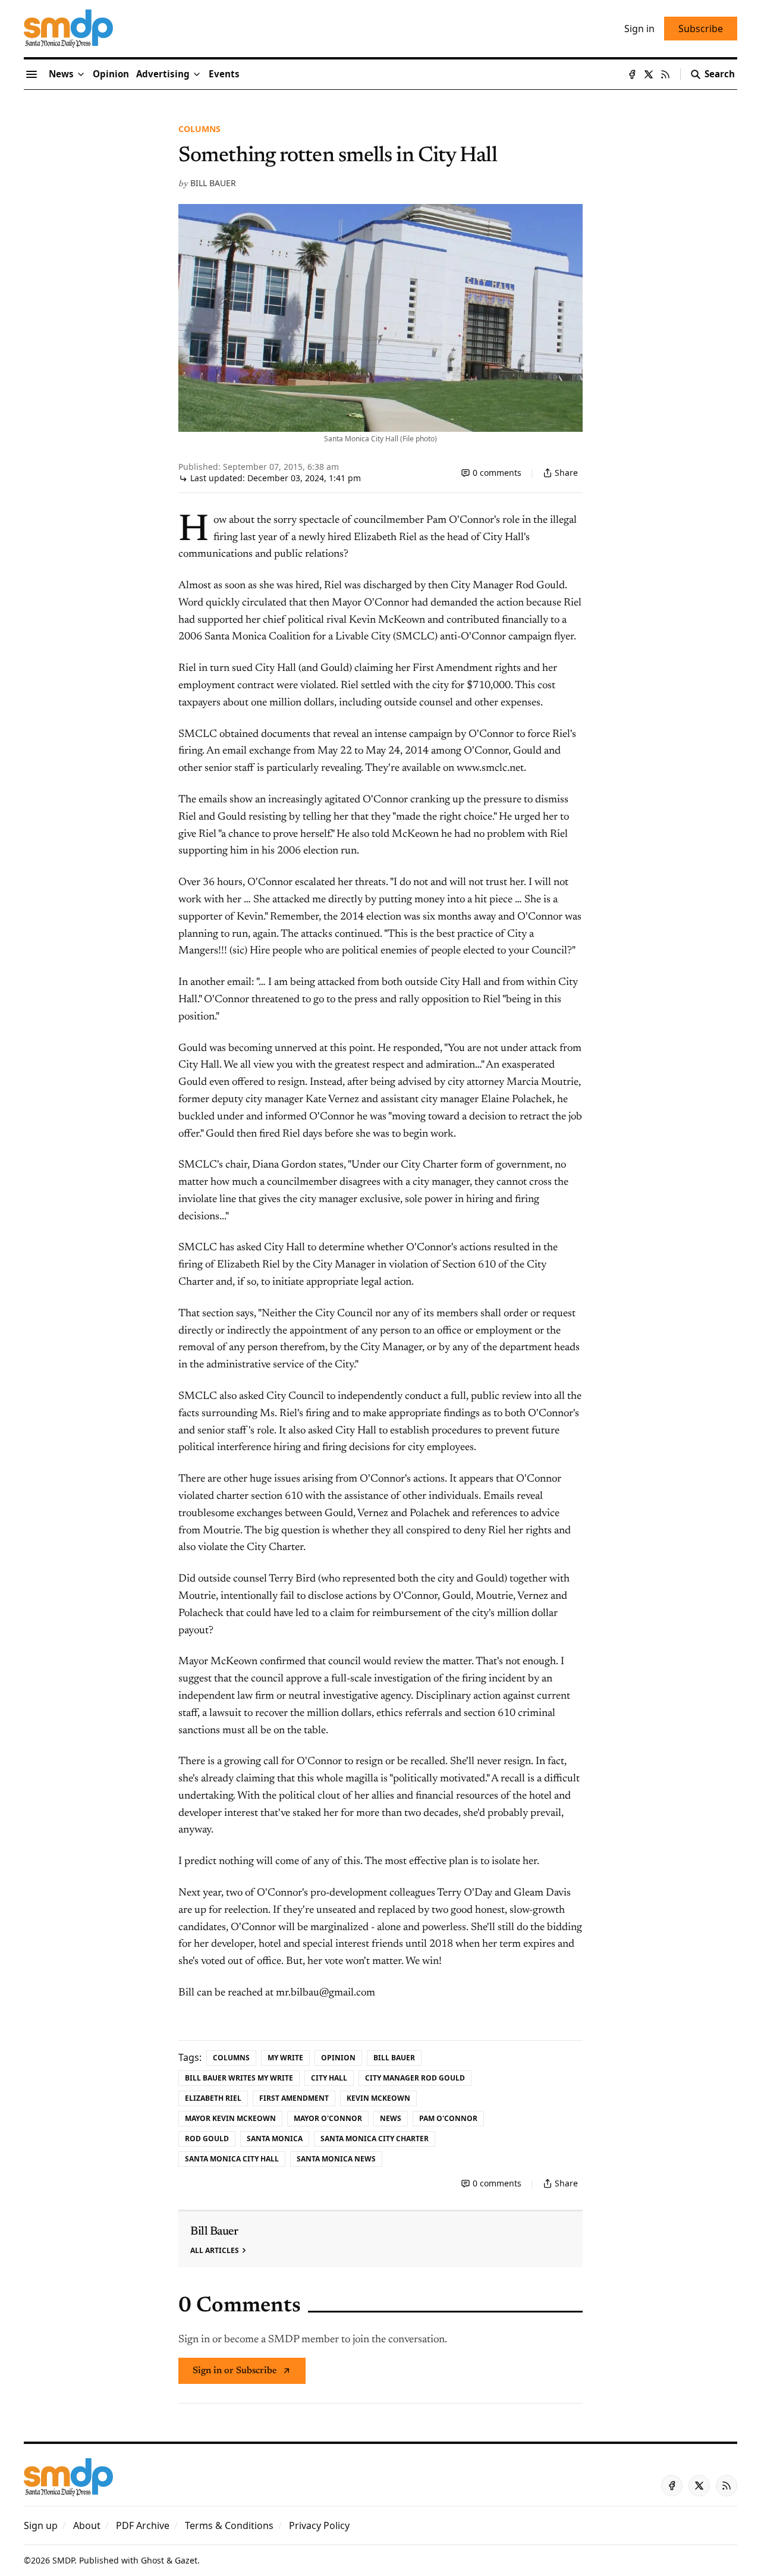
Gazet (186, 2560)
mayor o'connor (328, 2118)
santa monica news (336, 2159)
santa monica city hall (232, 2159)
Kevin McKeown (378, 2098)
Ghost (152, 2560)
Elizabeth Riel (213, 2098)
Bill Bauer (213, 183)
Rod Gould (207, 2139)
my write (285, 2058)
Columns (199, 129)
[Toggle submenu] (81, 74)
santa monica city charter (375, 2139)
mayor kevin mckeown (230, 2118)
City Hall (329, 2078)
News (391, 2118)
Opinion (338, 2058)
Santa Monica (275, 2139)
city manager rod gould (415, 2078)
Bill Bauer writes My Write (239, 2078)
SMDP (63, 2560)
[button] (163, 74)
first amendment (294, 2098)
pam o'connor (448, 2118)
